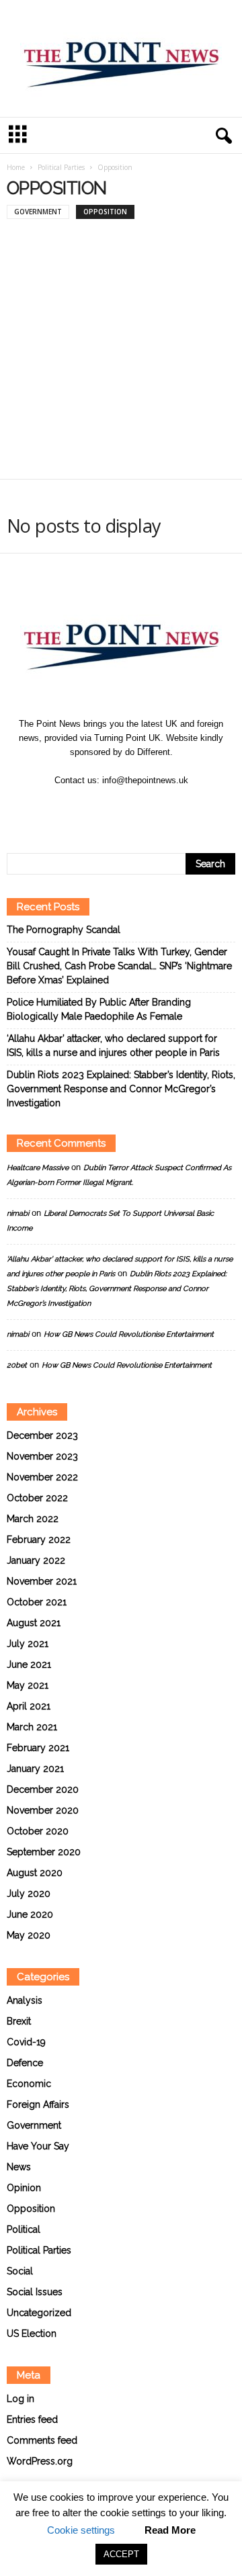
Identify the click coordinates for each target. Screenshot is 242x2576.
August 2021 (34, 1623)
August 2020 (35, 1873)
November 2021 (42, 1581)
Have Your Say (38, 2146)
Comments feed (42, 2440)
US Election (32, 2334)
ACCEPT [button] (121, 2554)
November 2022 (42, 1477)
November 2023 (42, 1456)
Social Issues (35, 2292)
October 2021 (37, 1602)
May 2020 (29, 1935)
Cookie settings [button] (81, 2530)
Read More (170, 2530)
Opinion (24, 2188)
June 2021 (29, 1664)
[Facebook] (107, 806)
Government (38, 212)
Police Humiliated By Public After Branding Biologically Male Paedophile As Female (99, 1009)
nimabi (18, 1213)
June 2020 (30, 1914)
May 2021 (28, 1685)
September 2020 (44, 1852)
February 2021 (38, 1748)
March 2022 (33, 1519)
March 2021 (32, 1727)
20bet (17, 1365)
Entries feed (32, 2419)
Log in (21, 2399)
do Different (148, 752)
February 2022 (39, 1540)
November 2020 (43, 1810)
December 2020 (43, 1789)
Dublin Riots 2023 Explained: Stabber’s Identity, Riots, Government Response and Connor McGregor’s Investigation (121, 1089)
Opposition (105, 212)
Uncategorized (39, 2313)
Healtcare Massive (38, 1168)
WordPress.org (40, 2461)
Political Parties (61, 167)
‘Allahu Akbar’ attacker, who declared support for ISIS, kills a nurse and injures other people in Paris (113, 1046)
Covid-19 (26, 2042)
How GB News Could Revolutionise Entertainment (129, 1334)
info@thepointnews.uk (145, 780)
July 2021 (28, 1644)
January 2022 (36, 1560)
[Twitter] (136, 806)
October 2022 (37, 1498)
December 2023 (42, 1435)
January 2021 (35, 1769)
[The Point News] (121, 58)
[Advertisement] (121, 354)
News (19, 2167)
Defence (25, 2063)
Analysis (25, 2000)
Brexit (19, 2021)
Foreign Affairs (38, 2104)
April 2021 (29, 1706)
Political (24, 2229)
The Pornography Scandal (64, 930)
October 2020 (38, 1831)
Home (16, 167)
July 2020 (29, 1894)
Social (20, 2271)
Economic (29, 2084)
